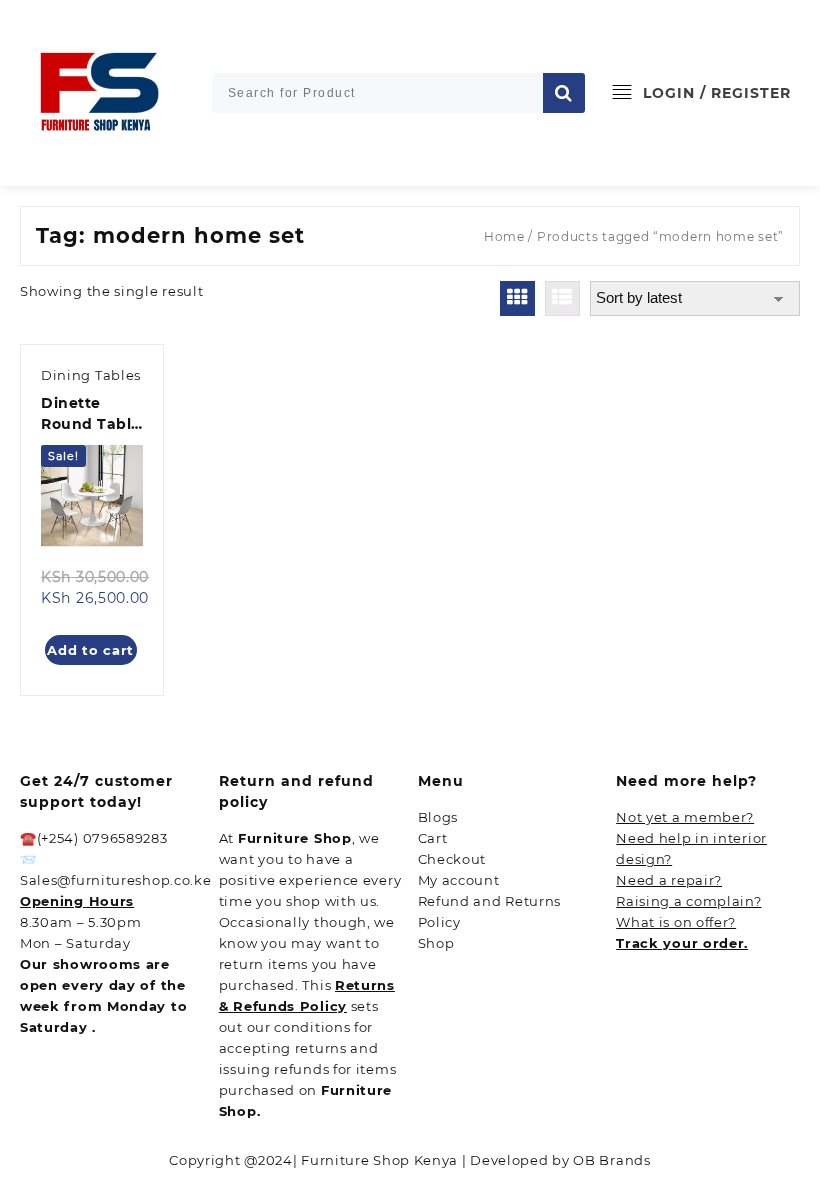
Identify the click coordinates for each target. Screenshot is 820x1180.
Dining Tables (91, 375)
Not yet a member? (685, 817)
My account (459, 880)
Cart (433, 838)
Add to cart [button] (90, 650)
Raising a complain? (688, 901)
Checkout (452, 859)
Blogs (438, 817)
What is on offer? (676, 922)
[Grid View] (517, 298)
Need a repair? (669, 880)
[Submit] (564, 93)
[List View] (562, 298)
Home (504, 236)
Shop (436, 943)
